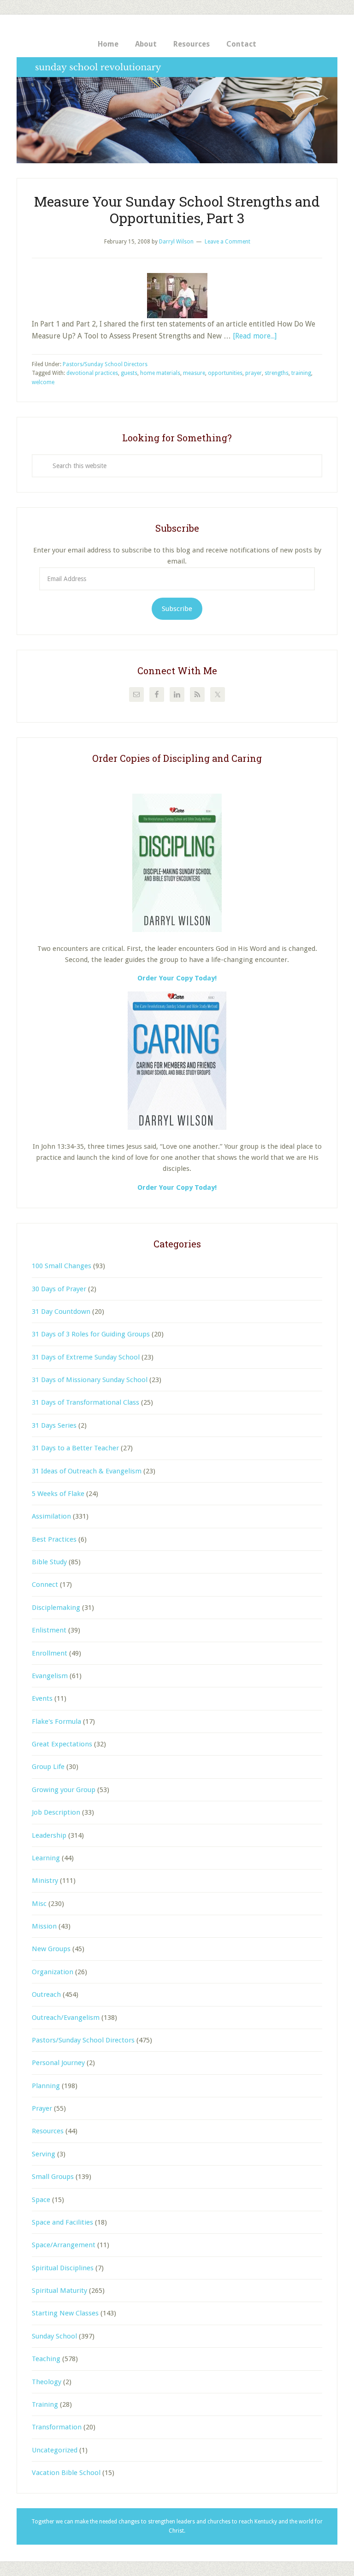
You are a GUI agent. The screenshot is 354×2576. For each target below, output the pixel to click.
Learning (46, 1858)
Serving (44, 2154)
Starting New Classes (65, 2313)
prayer (254, 373)
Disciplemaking (56, 1608)
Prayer (42, 2108)
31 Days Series (54, 1425)
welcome (43, 382)
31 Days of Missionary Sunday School (90, 1380)
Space (41, 2200)
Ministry (45, 1881)
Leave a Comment (227, 242)
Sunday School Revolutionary (177, 110)
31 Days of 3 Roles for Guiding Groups (91, 1334)
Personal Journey (58, 2063)
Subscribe (177, 609)
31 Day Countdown (61, 1312)
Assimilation (51, 1516)
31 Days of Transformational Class (86, 1402)
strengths (277, 373)
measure (194, 373)
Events (42, 1698)
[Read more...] (255, 336)
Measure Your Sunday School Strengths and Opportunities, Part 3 (177, 210)
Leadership (49, 1835)
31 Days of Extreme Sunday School (86, 1357)
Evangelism (50, 1676)
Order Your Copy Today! (177, 1187)
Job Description (56, 1812)
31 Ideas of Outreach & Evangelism (87, 1471)
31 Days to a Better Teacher (75, 1448)
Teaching (46, 2359)
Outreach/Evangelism (66, 2018)
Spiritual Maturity (59, 2291)
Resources (48, 2131)
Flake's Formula (56, 1721)
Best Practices (54, 1539)
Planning (46, 2086)
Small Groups (53, 2177)
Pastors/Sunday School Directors (105, 364)
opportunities (225, 373)
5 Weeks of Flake (58, 1494)
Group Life (48, 1767)
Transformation (57, 2427)
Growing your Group (64, 1790)
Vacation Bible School (66, 2473)
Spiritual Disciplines (63, 2268)
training (301, 373)
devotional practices (92, 373)
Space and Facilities (62, 2222)
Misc (39, 1904)
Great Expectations (62, 1744)
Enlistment (49, 1630)
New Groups (51, 1949)
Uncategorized (55, 2450)
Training (45, 2404)
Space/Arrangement (64, 2245)
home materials (160, 373)
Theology (47, 2382)
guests (129, 373)
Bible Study (49, 1562)
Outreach (46, 1994)
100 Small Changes (62, 1266)
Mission (44, 1926)
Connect (45, 1585)
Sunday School (54, 2336)
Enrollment (50, 1653)
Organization (53, 1972)
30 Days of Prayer (59, 1289)
